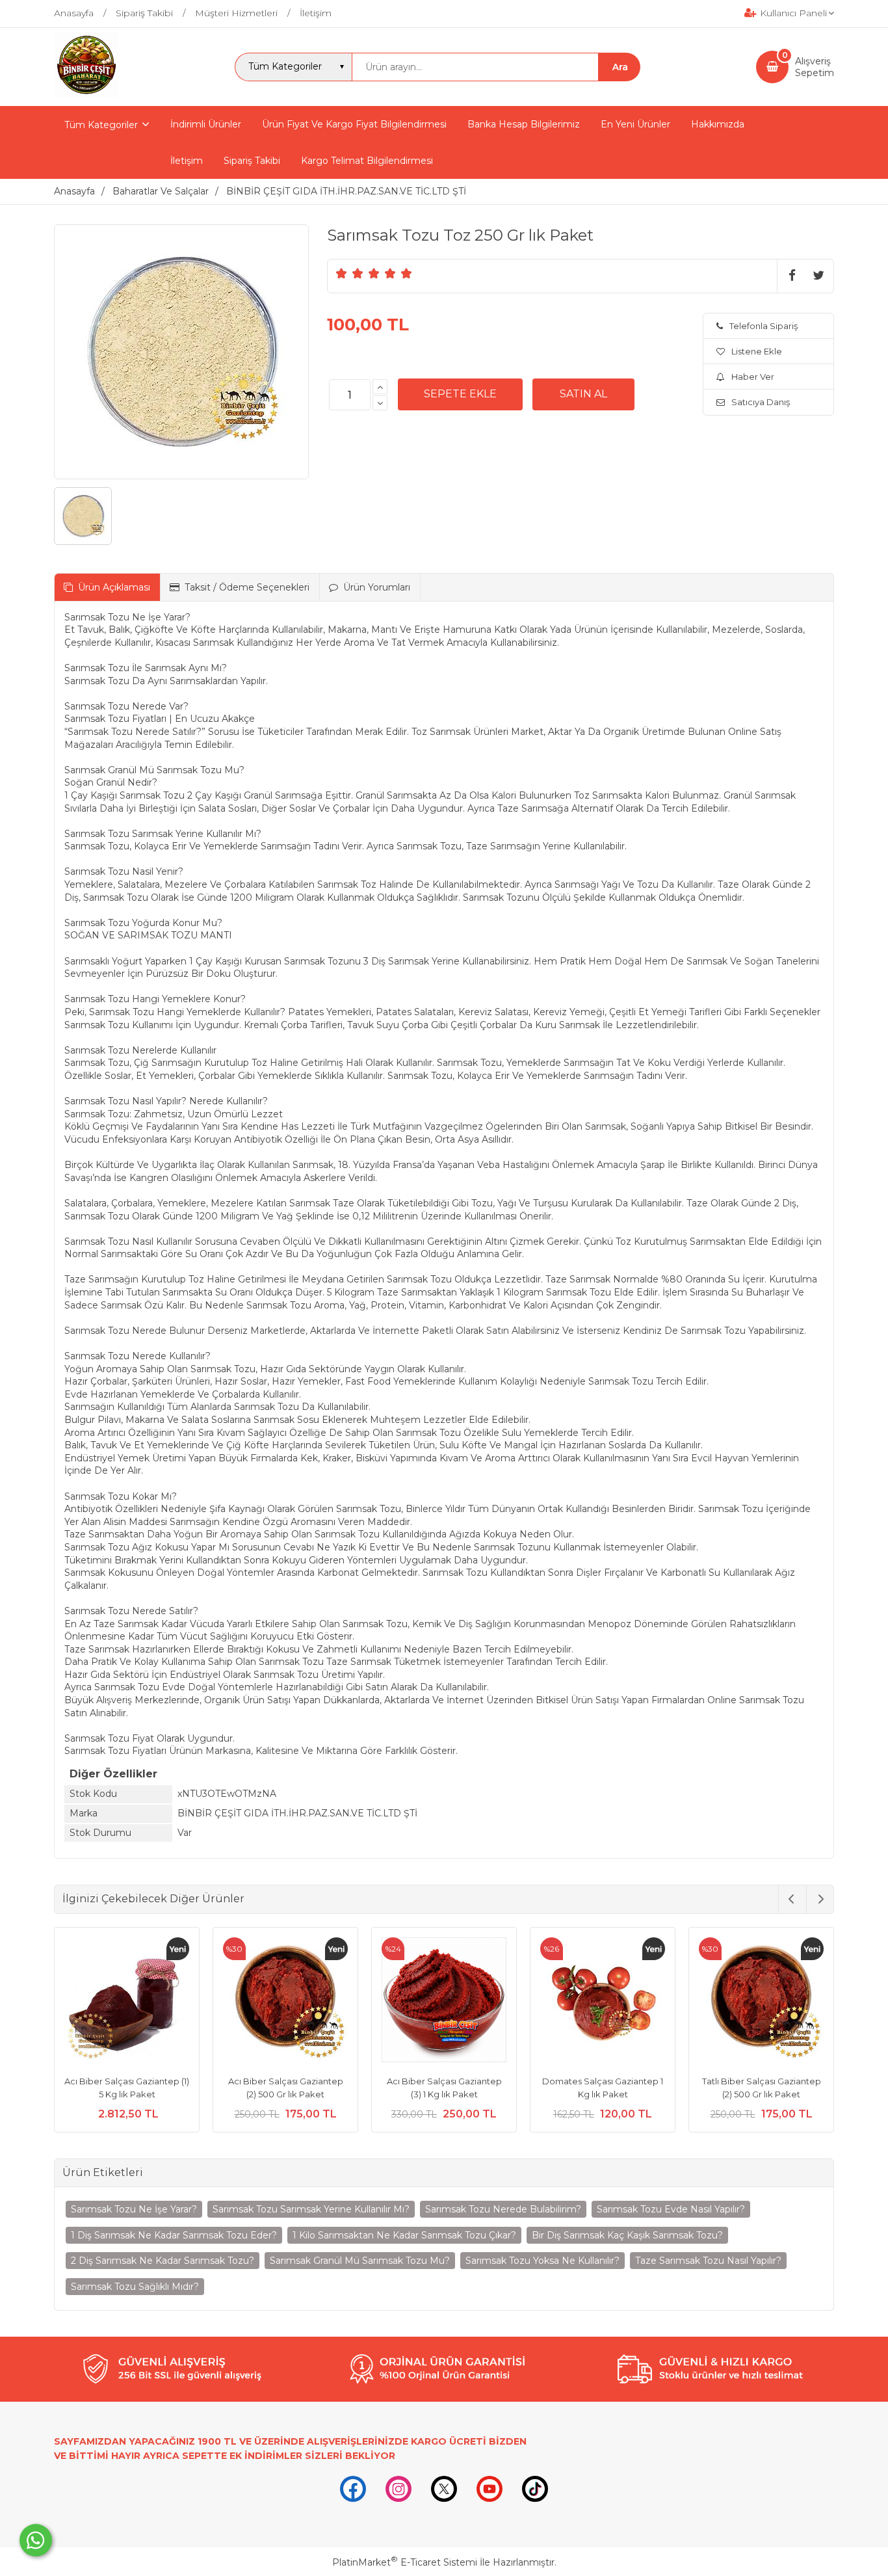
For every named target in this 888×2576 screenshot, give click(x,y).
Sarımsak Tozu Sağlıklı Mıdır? (135, 2287)
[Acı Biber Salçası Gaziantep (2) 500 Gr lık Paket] (285, 2002)
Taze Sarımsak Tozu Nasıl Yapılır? (708, 2261)
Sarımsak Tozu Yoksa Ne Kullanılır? (542, 2261)
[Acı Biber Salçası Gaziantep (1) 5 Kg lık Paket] (127, 2002)
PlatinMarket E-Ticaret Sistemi (405, 2562)
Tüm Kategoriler (101, 125)
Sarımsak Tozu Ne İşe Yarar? (134, 2209)
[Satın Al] (583, 394)
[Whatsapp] (36, 2540)
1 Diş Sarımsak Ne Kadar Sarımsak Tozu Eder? (174, 2235)
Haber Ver (753, 377)
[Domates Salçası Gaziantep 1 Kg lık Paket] (603, 2002)
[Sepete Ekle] (460, 394)
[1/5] (342, 273)
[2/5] (350, 273)
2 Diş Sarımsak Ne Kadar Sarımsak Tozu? (163, 2261)
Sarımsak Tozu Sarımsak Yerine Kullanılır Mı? (311, 2209)
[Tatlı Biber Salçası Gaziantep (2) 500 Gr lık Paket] (761, 2002)
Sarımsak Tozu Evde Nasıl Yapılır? (671, 2209)
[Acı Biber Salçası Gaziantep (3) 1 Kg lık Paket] (444, 2002)
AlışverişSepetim (815, 67)
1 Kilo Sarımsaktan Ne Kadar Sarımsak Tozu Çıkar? (404, 2235)
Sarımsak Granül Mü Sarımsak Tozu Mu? (360, 2261)
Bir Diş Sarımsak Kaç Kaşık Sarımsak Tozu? (627, 2235)
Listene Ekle (757, 351)
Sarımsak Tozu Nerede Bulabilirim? (503, 2209)
